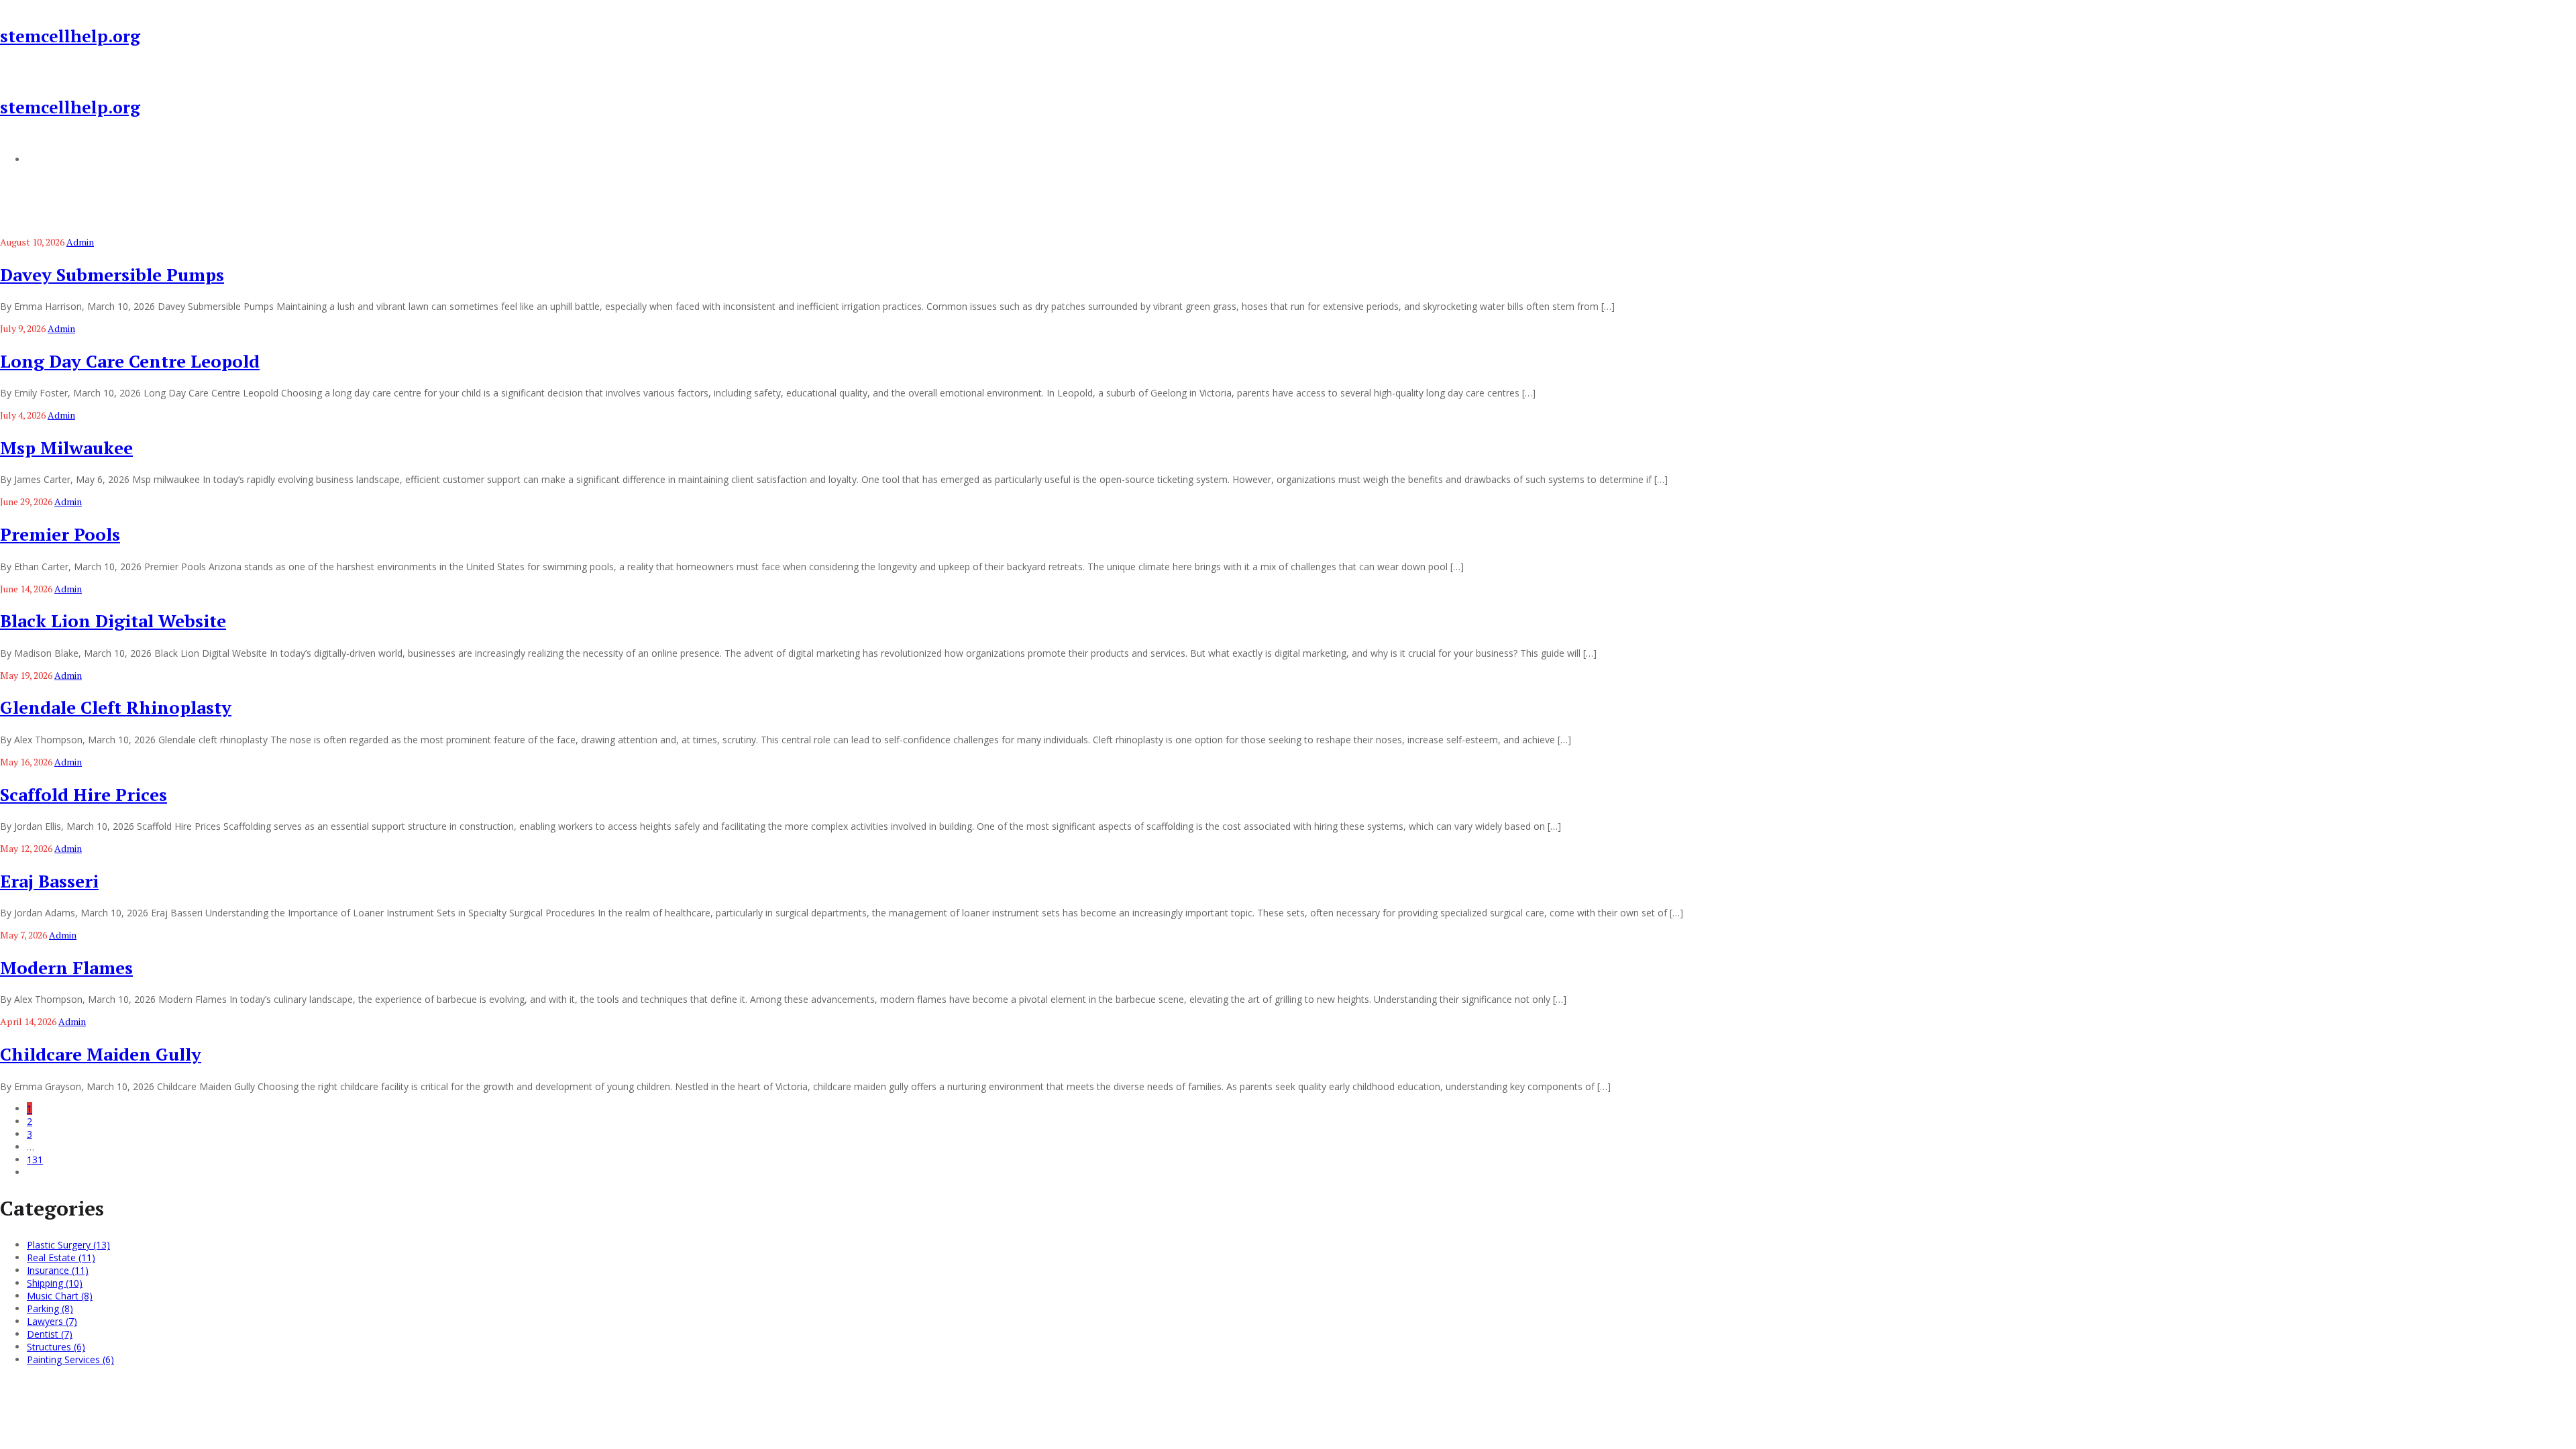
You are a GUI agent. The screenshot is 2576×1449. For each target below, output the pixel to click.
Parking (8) (50, 1308)
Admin (80, 242)
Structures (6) (56, 1347)
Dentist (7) (50, 1334)
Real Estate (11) (61, 1257)
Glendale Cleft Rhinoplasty (116, 707)
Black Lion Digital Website (113, 621)
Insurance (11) (58, 1270)
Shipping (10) (55, 1283)
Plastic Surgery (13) (68, 1245)
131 (35, 1160)
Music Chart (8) (60, 1296)
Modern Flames (66, 967)
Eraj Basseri (49, 881)
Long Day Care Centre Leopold (130, 361)
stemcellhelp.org (70, 36)
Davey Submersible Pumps (112, 274)
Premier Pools (60, 534)
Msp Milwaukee (66, 447)
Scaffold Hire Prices (84, 794)
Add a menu (54, 159)
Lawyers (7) (52, 1321)
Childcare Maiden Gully (101, 1054)
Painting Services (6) (70, 1359)
